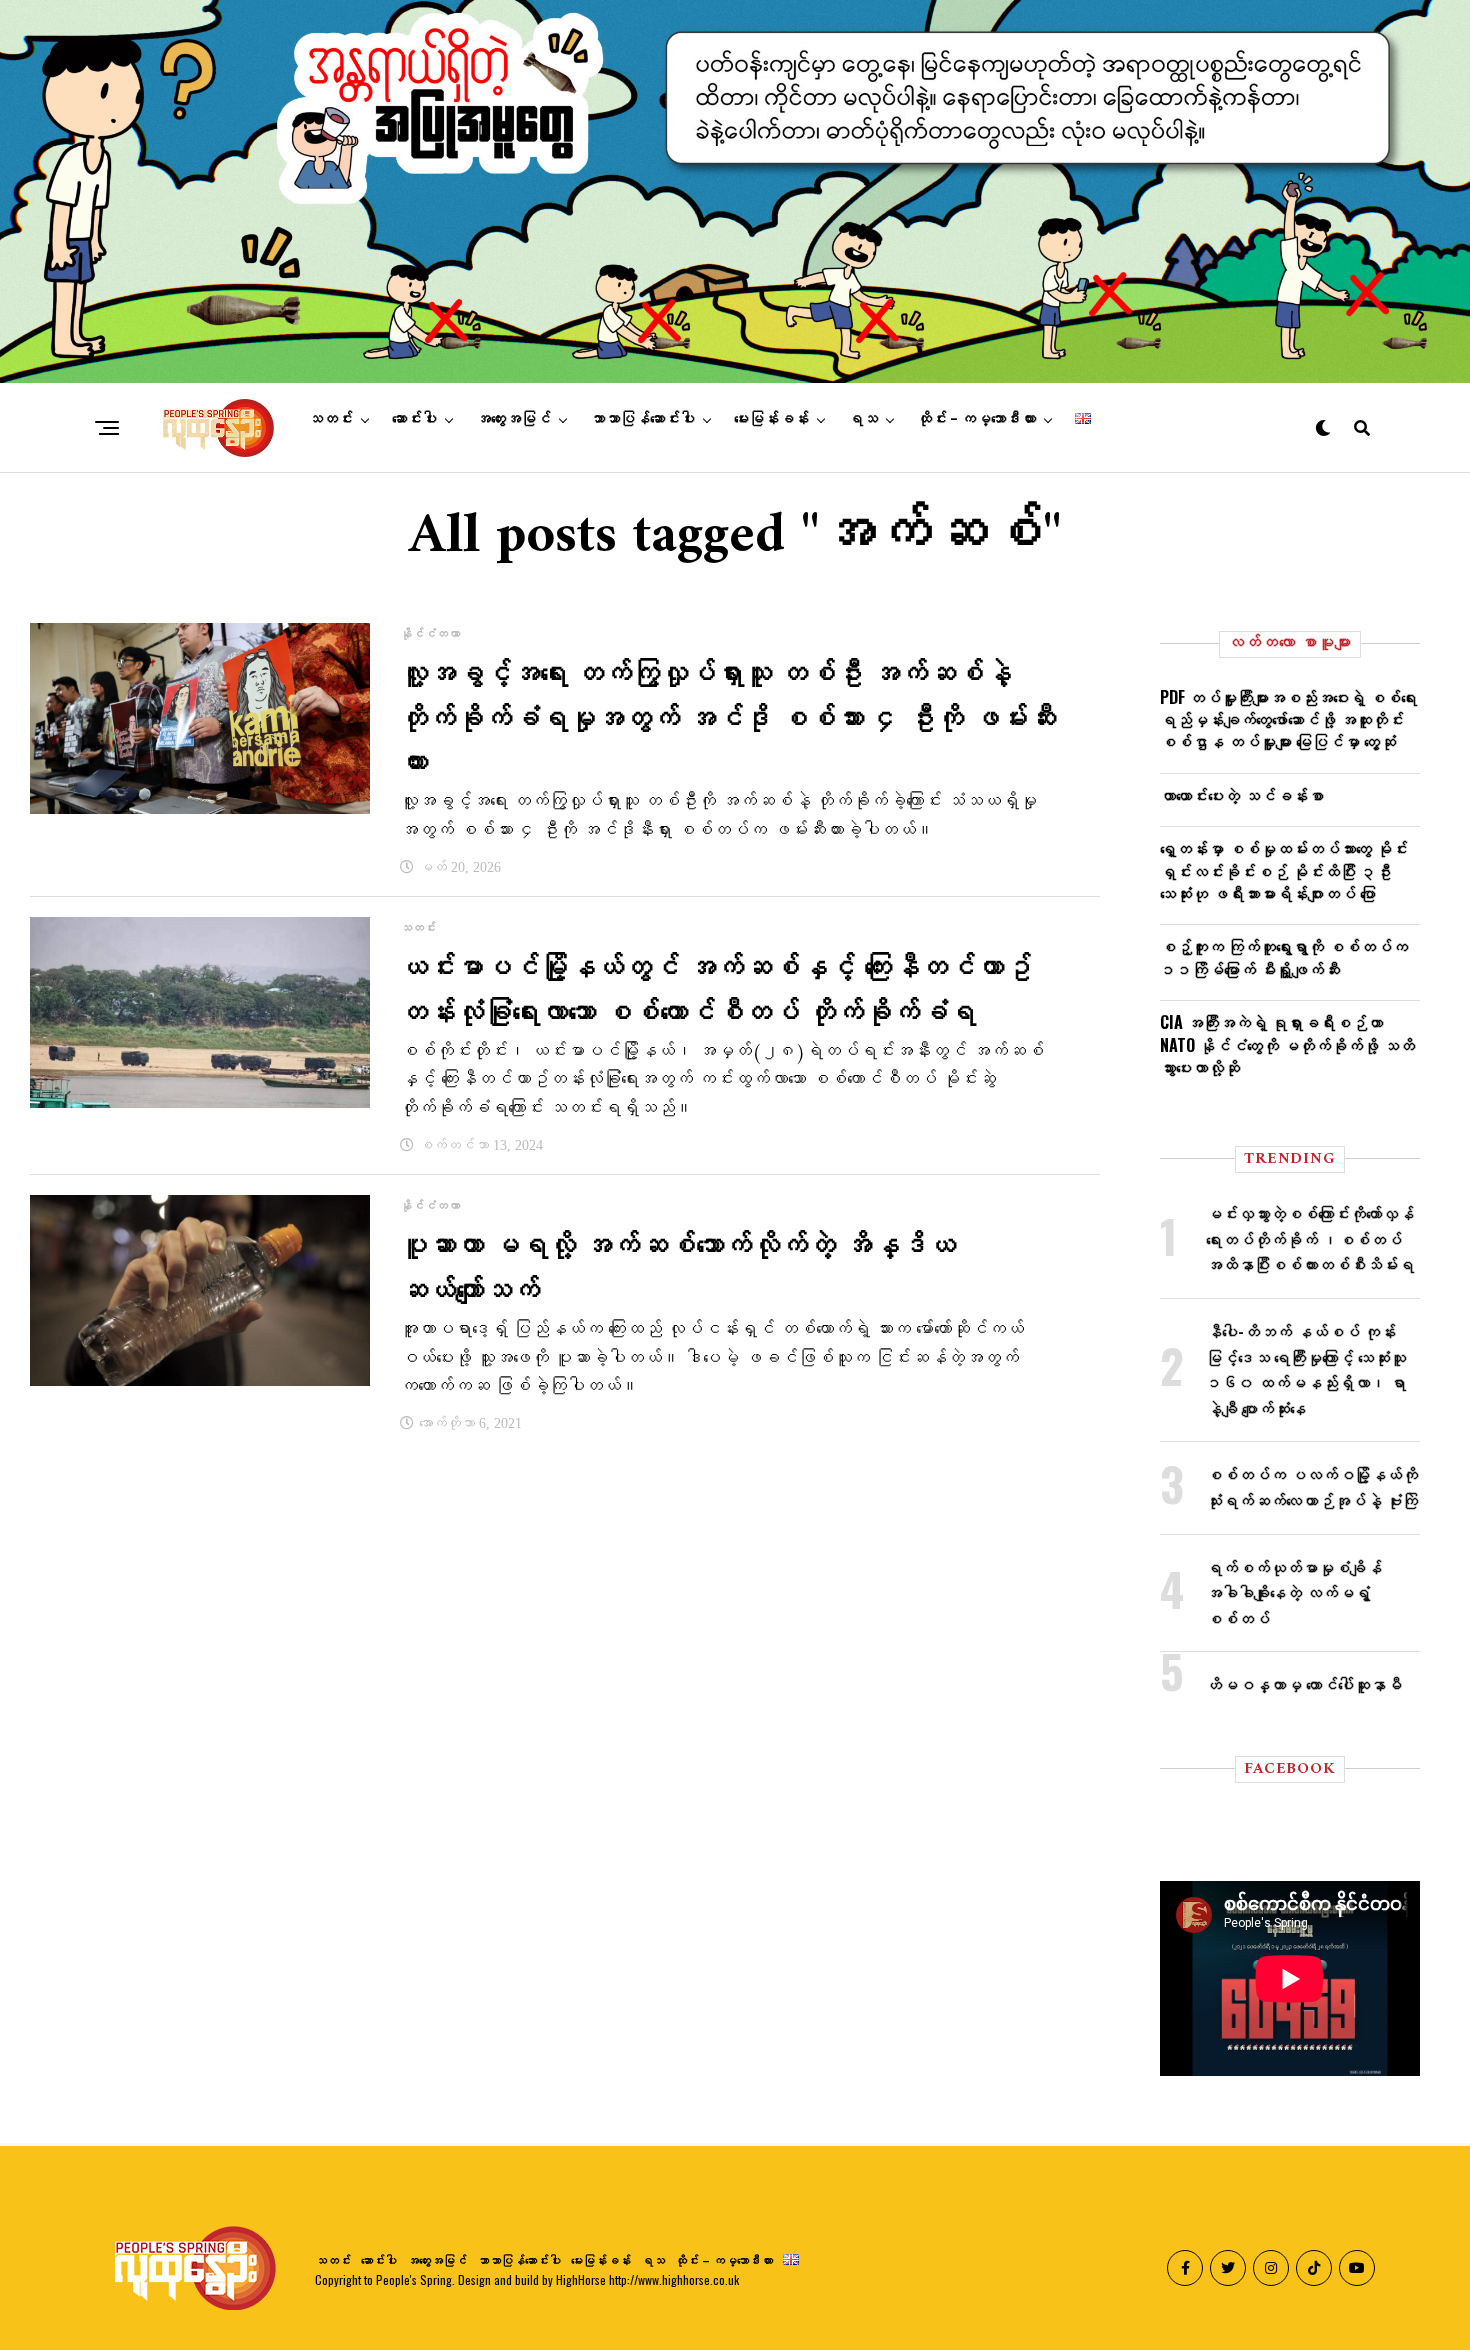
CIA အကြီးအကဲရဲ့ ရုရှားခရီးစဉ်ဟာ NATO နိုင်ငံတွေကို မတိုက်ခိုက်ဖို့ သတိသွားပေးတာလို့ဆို (1287, 1044)
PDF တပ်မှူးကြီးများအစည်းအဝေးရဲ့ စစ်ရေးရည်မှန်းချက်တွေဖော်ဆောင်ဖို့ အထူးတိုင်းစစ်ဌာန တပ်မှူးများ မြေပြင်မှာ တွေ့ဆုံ (1288, 719)
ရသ (863, 419)
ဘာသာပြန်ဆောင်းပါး (642, 419)
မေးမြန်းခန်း (771, 419)
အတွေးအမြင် (513, 419)
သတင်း (330, 419)
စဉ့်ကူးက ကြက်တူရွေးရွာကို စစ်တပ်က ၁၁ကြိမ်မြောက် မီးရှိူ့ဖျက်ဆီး (1284, 957)
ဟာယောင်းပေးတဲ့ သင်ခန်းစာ (1242, 795)
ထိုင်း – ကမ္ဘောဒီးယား (976, 419)
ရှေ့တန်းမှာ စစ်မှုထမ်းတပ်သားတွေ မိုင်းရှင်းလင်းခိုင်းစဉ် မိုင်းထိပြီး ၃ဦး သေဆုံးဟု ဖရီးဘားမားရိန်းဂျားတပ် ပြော (1284, 870)
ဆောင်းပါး (414, 419)
